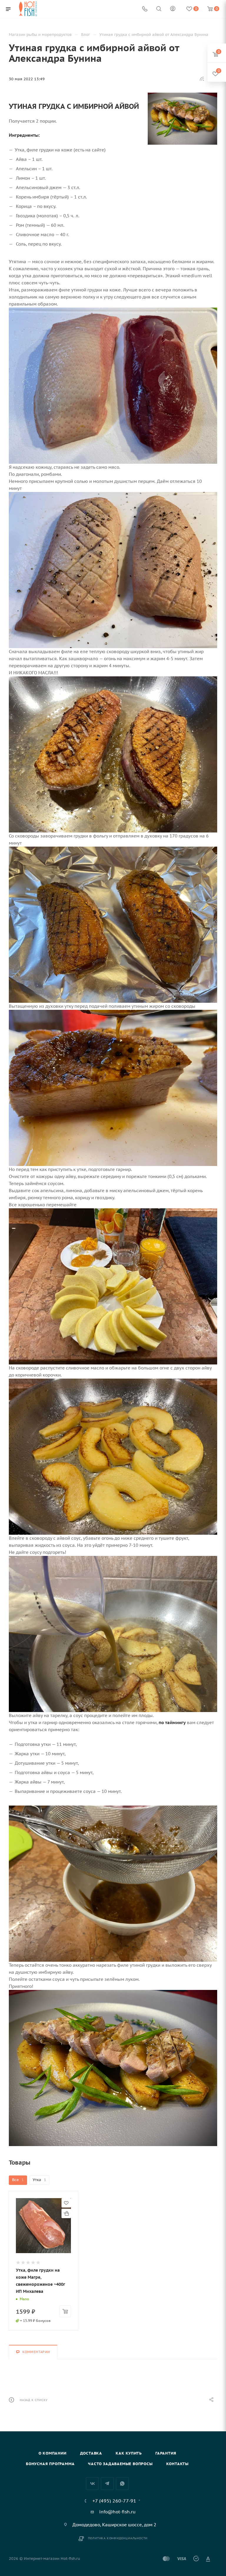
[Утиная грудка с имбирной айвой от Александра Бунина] (182, 119)
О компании (53, 2453)
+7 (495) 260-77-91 (114, 2501)
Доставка (91, 2453)
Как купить (129, 2453)
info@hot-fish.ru (117, 2512)
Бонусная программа (50, 2464)
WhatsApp (122, 2484)
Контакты (177, 2464)
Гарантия (166, 2453)
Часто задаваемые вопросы (120, 2464)
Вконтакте (92, 2484)
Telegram (107, 2484)
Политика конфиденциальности (118, 2538)
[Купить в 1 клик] (66, 2213)
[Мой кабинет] (173, 9)
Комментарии (36, 2352)
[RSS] (202, 79)
